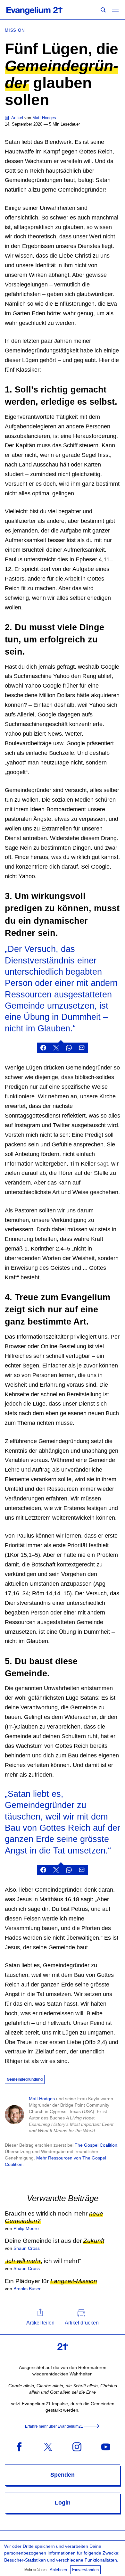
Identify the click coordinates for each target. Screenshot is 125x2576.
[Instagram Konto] (77, 2446)
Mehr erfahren (35, 2570)
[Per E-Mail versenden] (82, 1048)
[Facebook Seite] (19, 2446)
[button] (40, 2317)
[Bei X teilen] (56, 1048)
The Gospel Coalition (96, 2145)
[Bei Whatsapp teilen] (69, 1048)
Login (63, 2503)
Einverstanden (85, 2570)
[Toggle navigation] (115, 10)
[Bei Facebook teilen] (43, 1048)
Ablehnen (58, 2570)
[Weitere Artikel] (7, 118)
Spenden (63, 2475)
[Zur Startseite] (42, 10)
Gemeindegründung (25, 2079)
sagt (103, 1164)
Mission (15, 30)
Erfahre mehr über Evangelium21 (54, 2426)
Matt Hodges (42, 2099)
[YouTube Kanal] (106, 2446)
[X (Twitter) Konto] (48, 2446)
